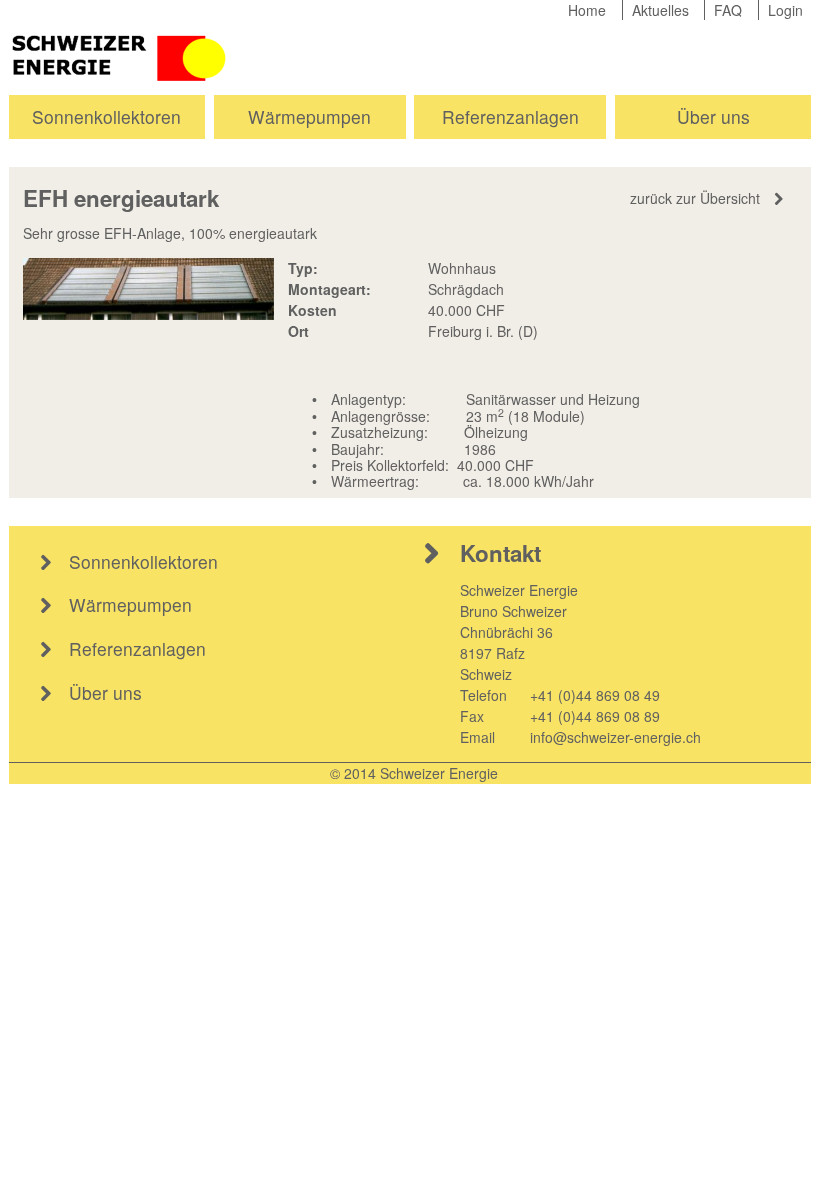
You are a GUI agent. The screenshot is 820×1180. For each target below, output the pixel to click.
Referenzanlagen (510, 116)
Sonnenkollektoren (106, 116)
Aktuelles (660, 10)
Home (587, 10)
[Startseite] (121, 56)
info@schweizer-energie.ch (615, 737)
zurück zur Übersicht (695, 198)
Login (785, 10)
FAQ (728, 10)
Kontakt (500, 553)
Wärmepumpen (309, 116)
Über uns (713, 116)
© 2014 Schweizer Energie (414, 773)
